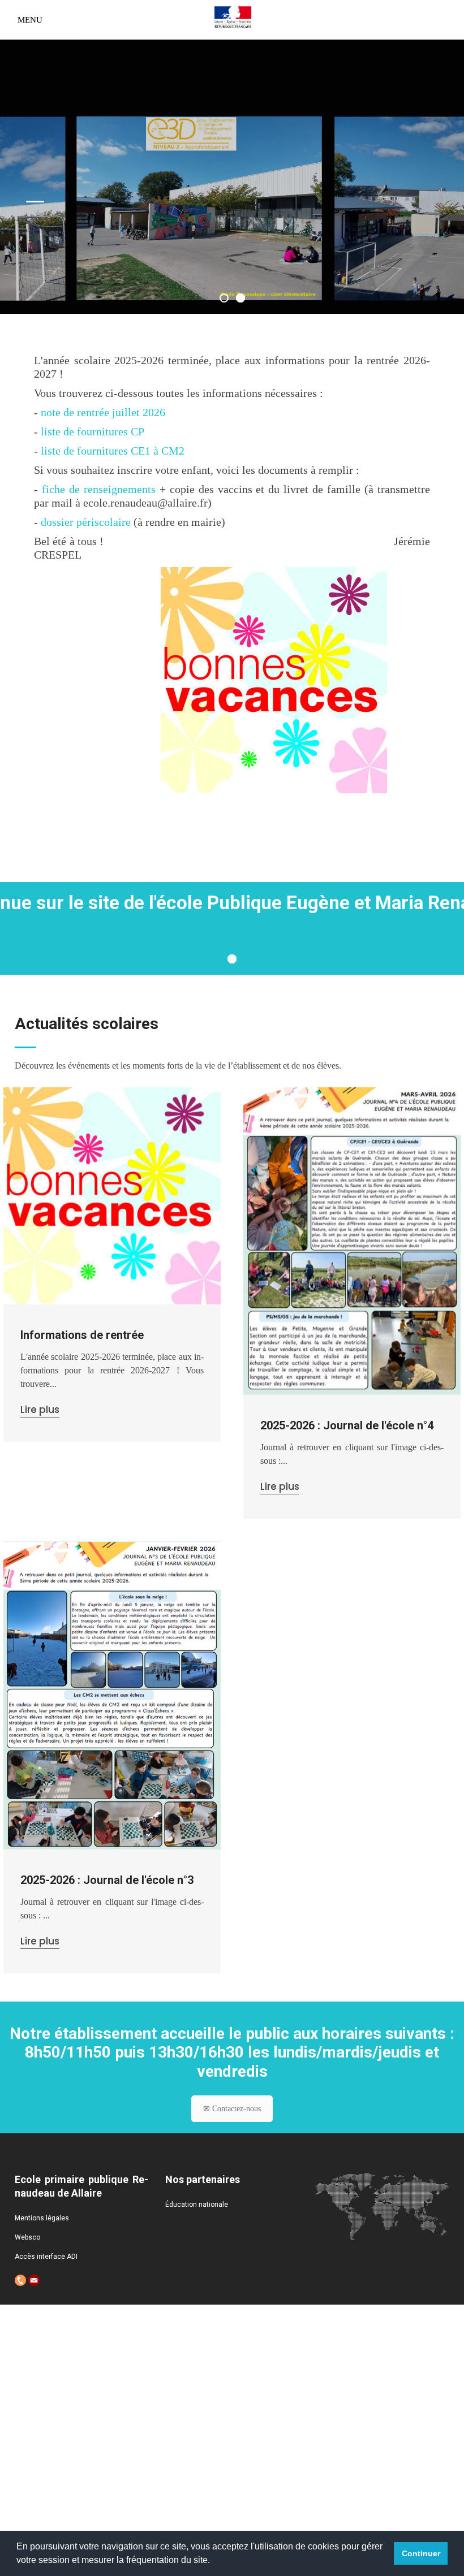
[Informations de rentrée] (112, 1196)
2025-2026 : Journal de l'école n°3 (107, 1880)
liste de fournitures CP (93, 431)
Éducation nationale (197, 2205)
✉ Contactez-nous (232, 2109)
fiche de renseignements (99, 489)
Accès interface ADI (46, 2257)
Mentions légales (42, 2218)
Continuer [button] (421, 2553)
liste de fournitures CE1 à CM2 (113, 451)
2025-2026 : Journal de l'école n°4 (347, 1425)
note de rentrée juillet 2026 (103, 412)
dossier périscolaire (86, 522)
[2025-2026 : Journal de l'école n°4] (352, 1241)
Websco (27, 2237)
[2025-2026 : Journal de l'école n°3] (112, 1695)
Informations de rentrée (82, 1335)
